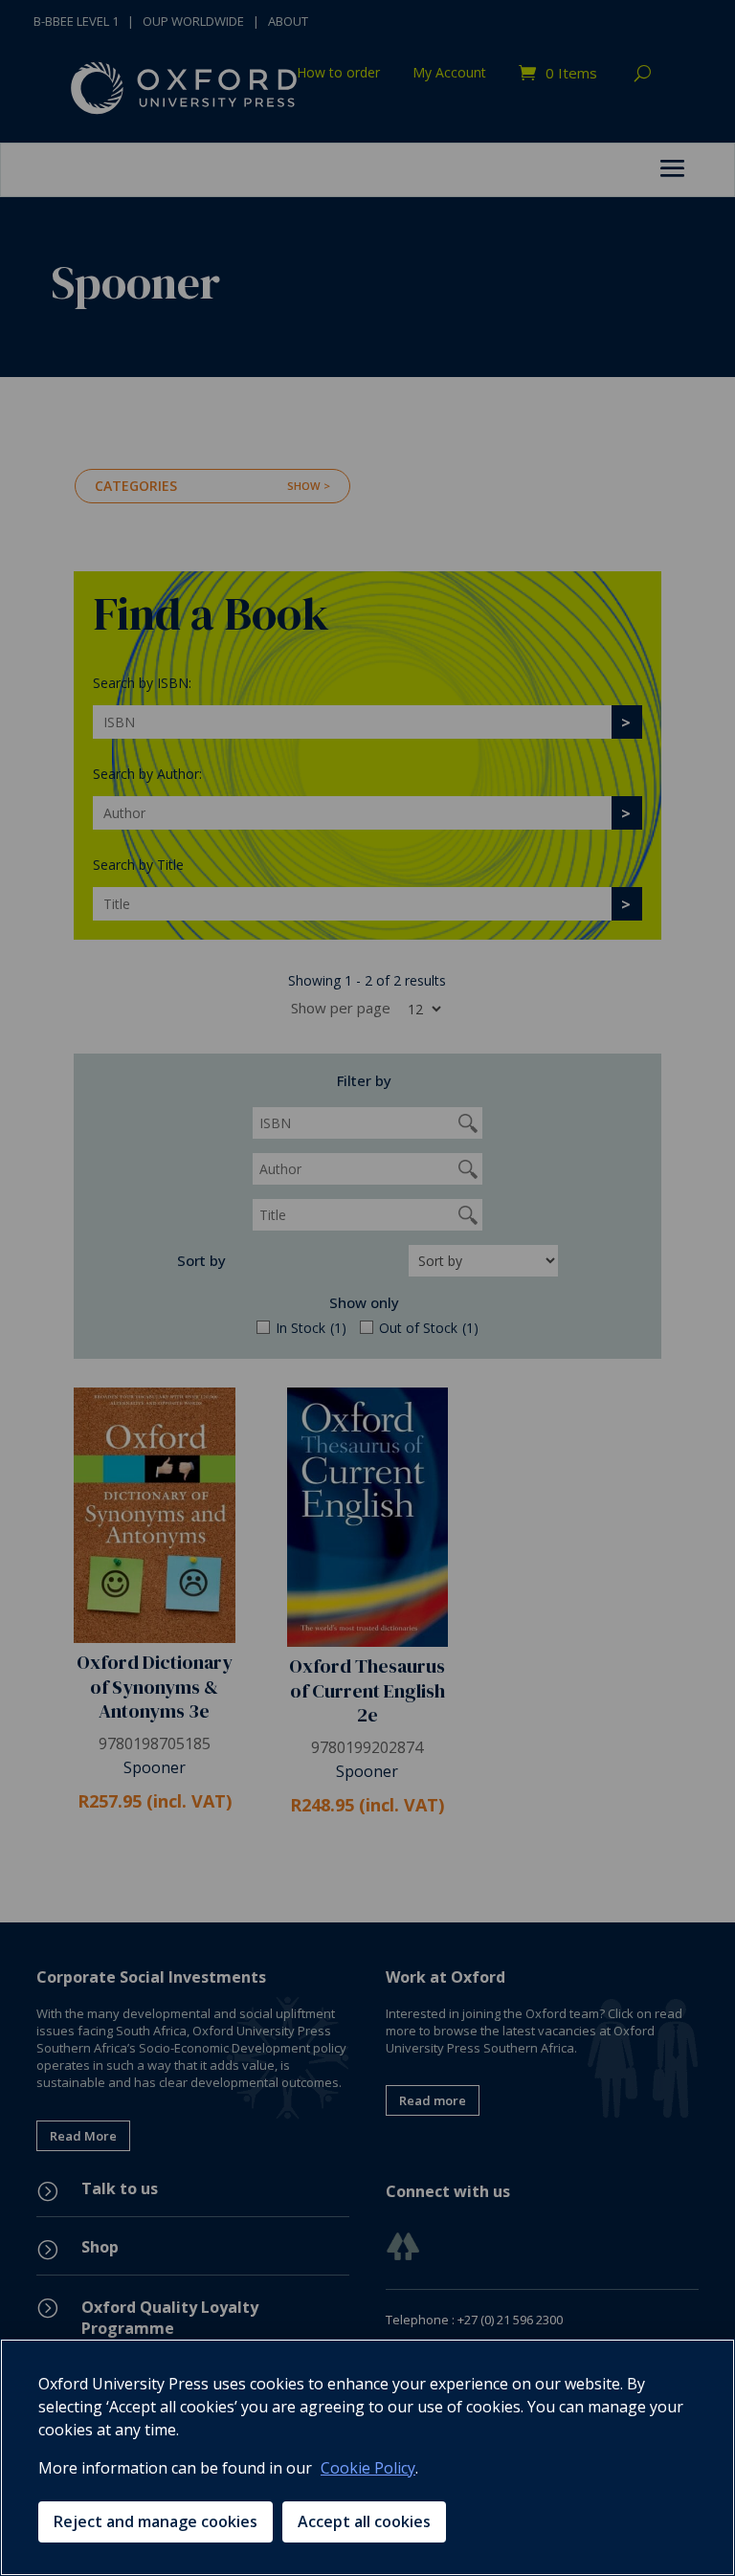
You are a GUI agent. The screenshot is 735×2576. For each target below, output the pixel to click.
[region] (367, 2457)
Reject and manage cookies (156, 2521)
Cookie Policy (368, 2468)
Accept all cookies (364, 2521)
